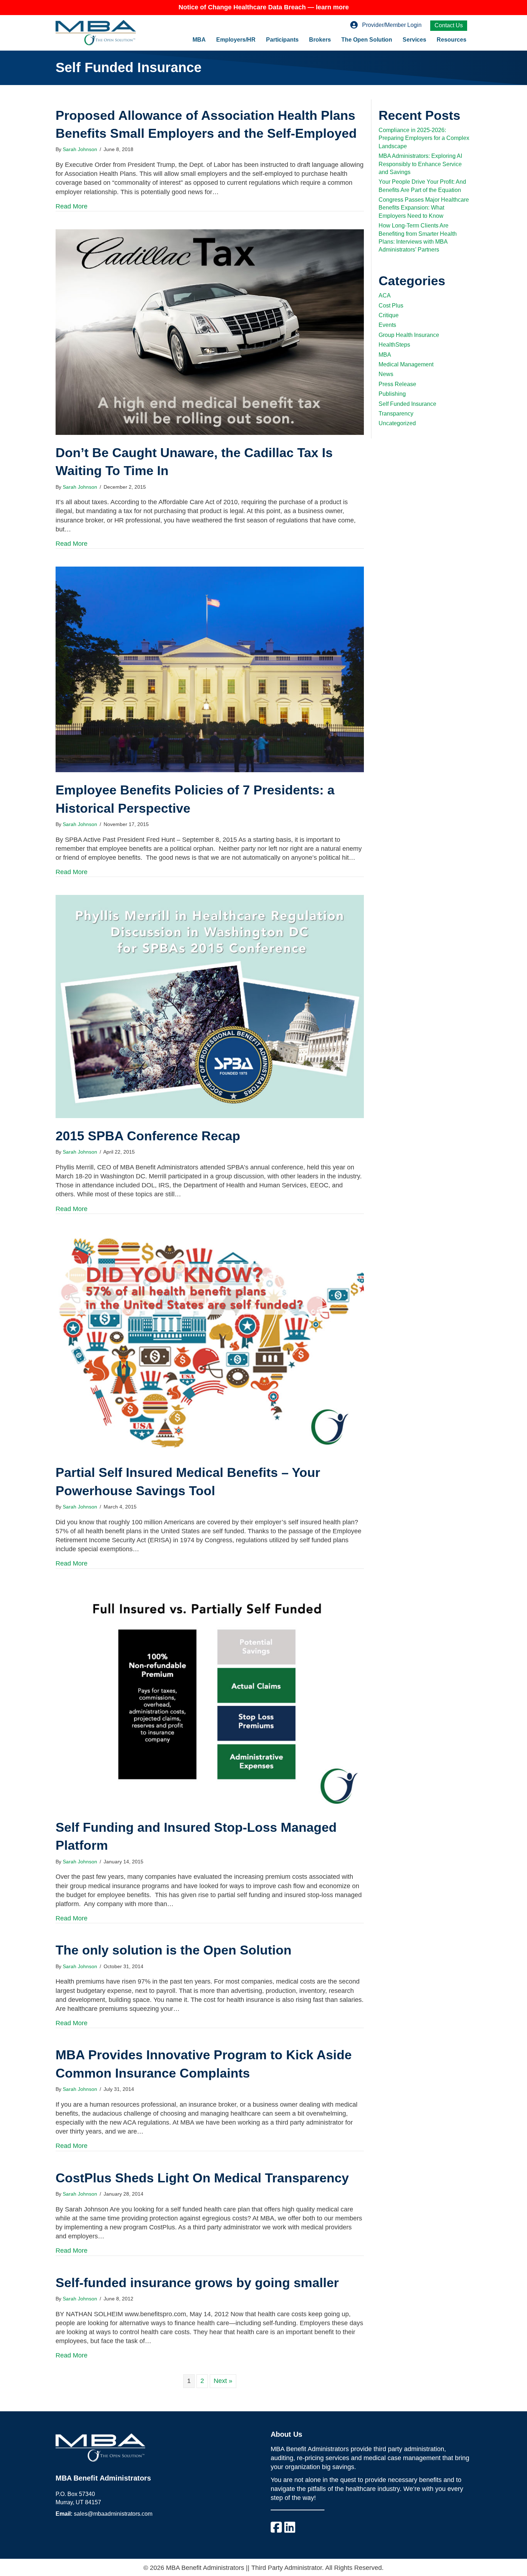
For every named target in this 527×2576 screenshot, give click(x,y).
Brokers (320, 40)
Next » (223, 2381)
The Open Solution (367, 40)
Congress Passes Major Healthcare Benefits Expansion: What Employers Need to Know (424, 208)
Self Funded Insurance (407, 404)
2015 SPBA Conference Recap (148, 1136)
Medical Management (406, 364)
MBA (199, 40)
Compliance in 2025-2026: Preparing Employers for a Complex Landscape (424, 138)
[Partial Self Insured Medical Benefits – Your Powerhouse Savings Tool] (210, 1343)
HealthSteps (394, 345)
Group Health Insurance (409, 335)
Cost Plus (391, 306)
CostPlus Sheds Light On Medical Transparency (202, 2178)
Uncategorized (397, 423)
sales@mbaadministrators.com (113, 2514)
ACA (385, 295)
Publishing (392, 394)
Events (387, 325)
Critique (389, 315)
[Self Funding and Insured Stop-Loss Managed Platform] (210, 1698)
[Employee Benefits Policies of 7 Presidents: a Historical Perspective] (210, 669)
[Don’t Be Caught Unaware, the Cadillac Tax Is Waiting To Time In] (210, 332)
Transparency (396, 414)
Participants (282, 40)
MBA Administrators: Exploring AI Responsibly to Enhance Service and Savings (420, 164)
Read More (72, 206)
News (386, 374)
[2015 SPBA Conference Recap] (210, 1006)
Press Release (397, 384)
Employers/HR (236, 40)
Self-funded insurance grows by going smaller (197, 2283)
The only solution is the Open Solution (174, 1950)
